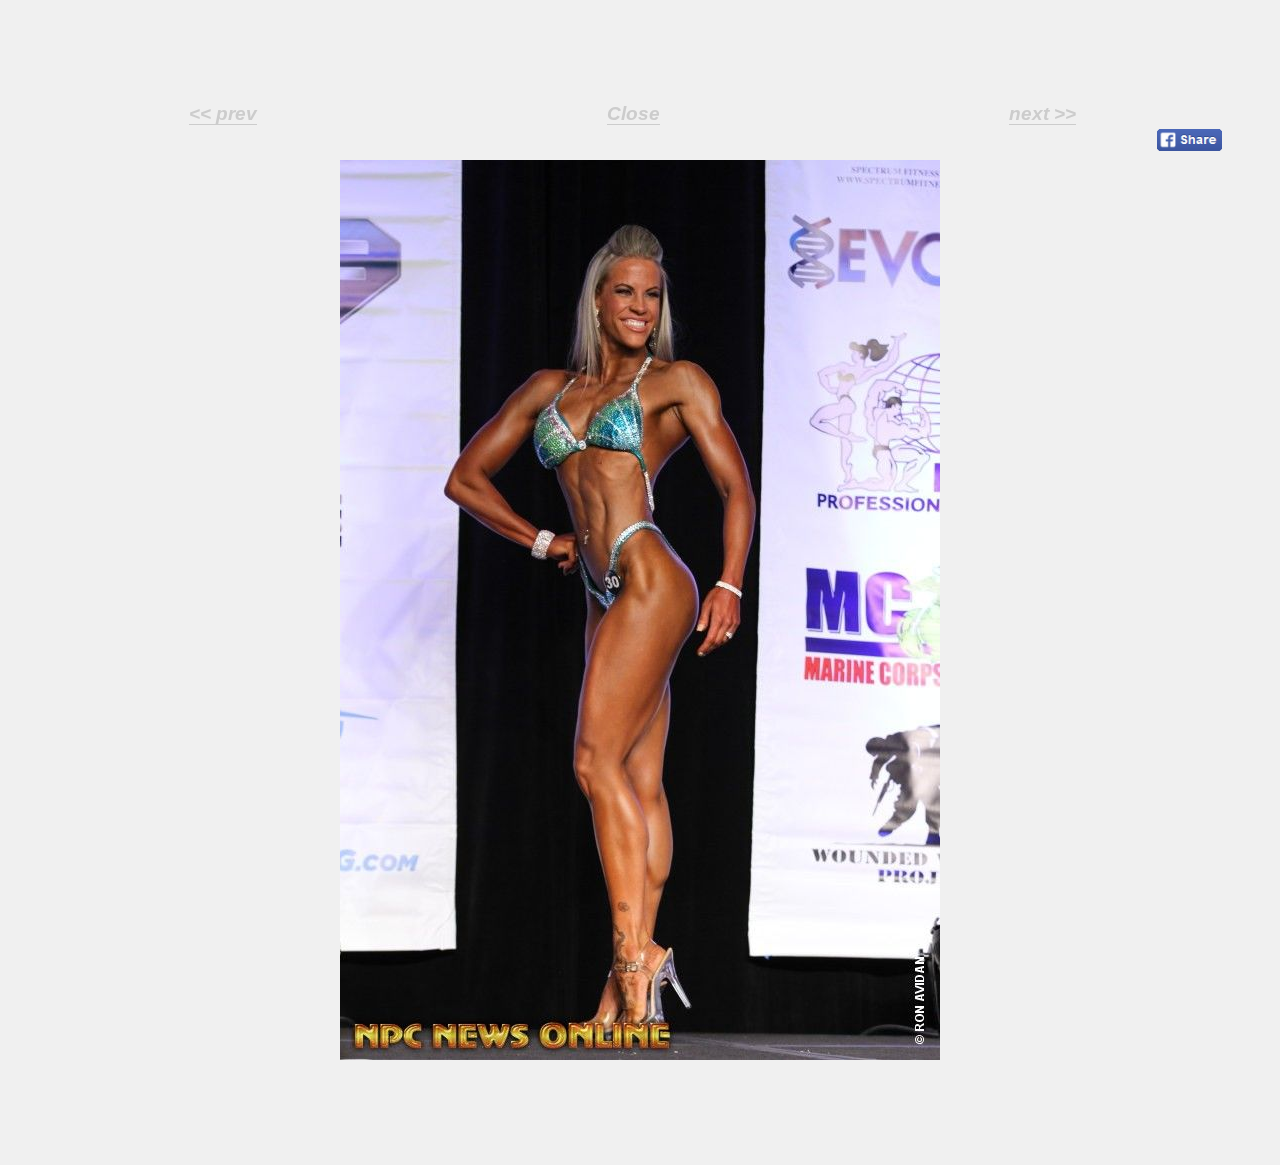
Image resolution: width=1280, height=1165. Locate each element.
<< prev (223, 113)
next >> (1042, 113)
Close (633, 113)
